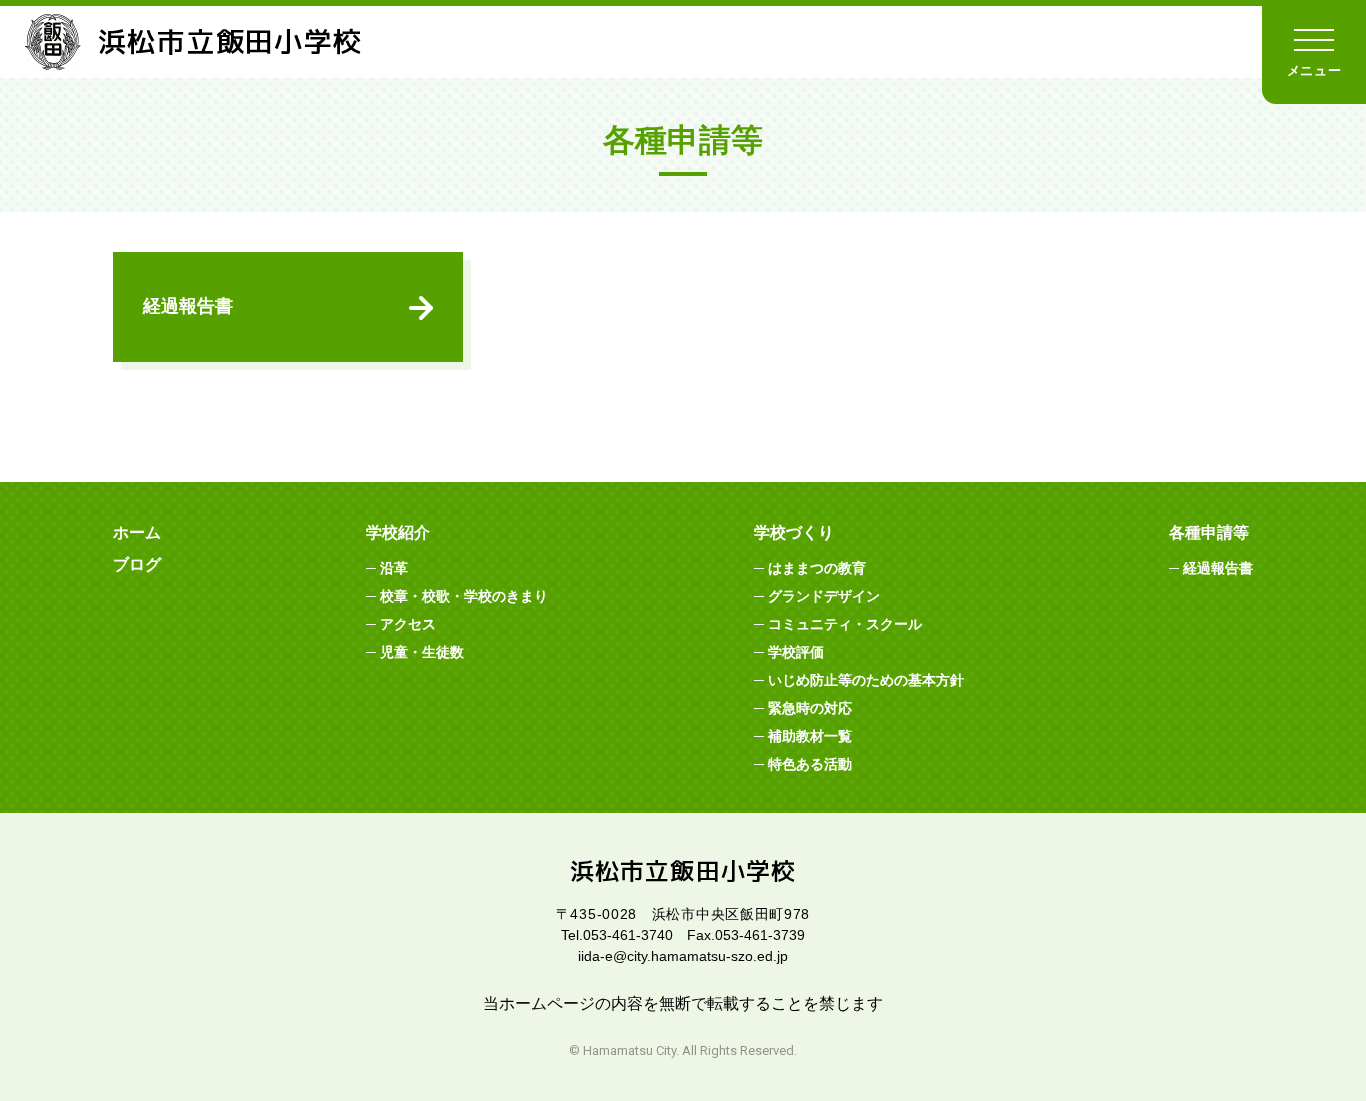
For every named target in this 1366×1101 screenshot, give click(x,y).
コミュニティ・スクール (845, 624)
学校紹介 (398, 532)
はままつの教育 (817, 568)
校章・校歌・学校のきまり (464, 596)
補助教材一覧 (810, 736)
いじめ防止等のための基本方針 (866, 680)
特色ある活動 (810, 764)
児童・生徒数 (422, 652)
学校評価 (796, 652)
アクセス (408, 624)
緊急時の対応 (810, 708)
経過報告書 (188, 306)
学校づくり (794, 532)
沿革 (394, 568)
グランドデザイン (824, 596)
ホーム (137, 532)
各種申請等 (1209, 532)
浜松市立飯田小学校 (230, 41)
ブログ (137, 564)
